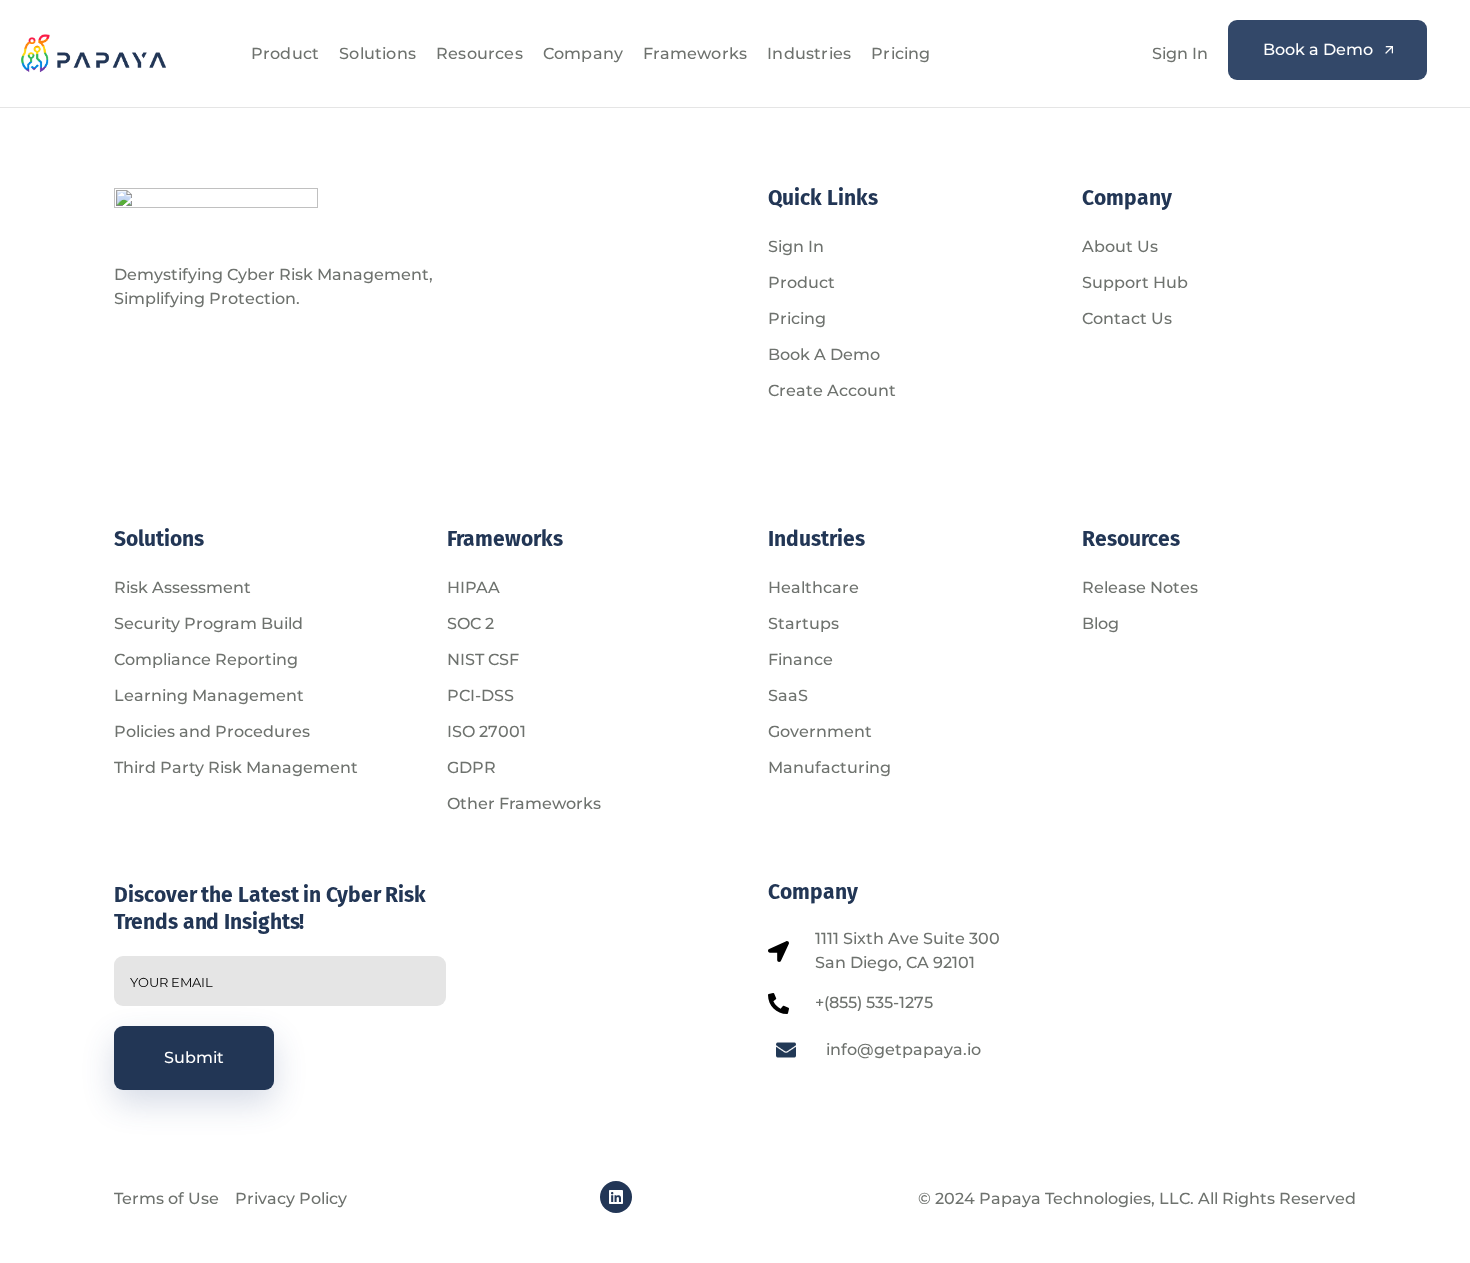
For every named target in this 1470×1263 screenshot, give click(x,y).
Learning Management (209, 695)
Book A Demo (824, 354)
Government (820, 731)
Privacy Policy (291, 1198)
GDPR (471, 767)
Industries (809, 53)
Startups (803, 623)
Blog (1100, 623)
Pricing (900, 53)
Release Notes (1140, 587)
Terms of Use (166, 1198)
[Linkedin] (616, 1197)
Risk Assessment (182, 587)
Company (583, 53)
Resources (479, 53)
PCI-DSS (480, 695)
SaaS (788, 695)
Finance (800, 659)
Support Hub (1135, 282)
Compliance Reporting (206, 659)
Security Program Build (208, 623)
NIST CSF (483, 659)
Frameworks (695, 53)
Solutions (377, 53)
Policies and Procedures (212, 731)
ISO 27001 (486, 731)
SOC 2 (470, 623)
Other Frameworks (524, 803)
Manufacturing (829, 767)
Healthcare (813, 587)
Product (285, 53)
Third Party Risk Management (236, 767)
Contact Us (1127, 318)
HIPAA (473, 587)
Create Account (832, 390)
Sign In (1180, 53)
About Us (1120, 246)
